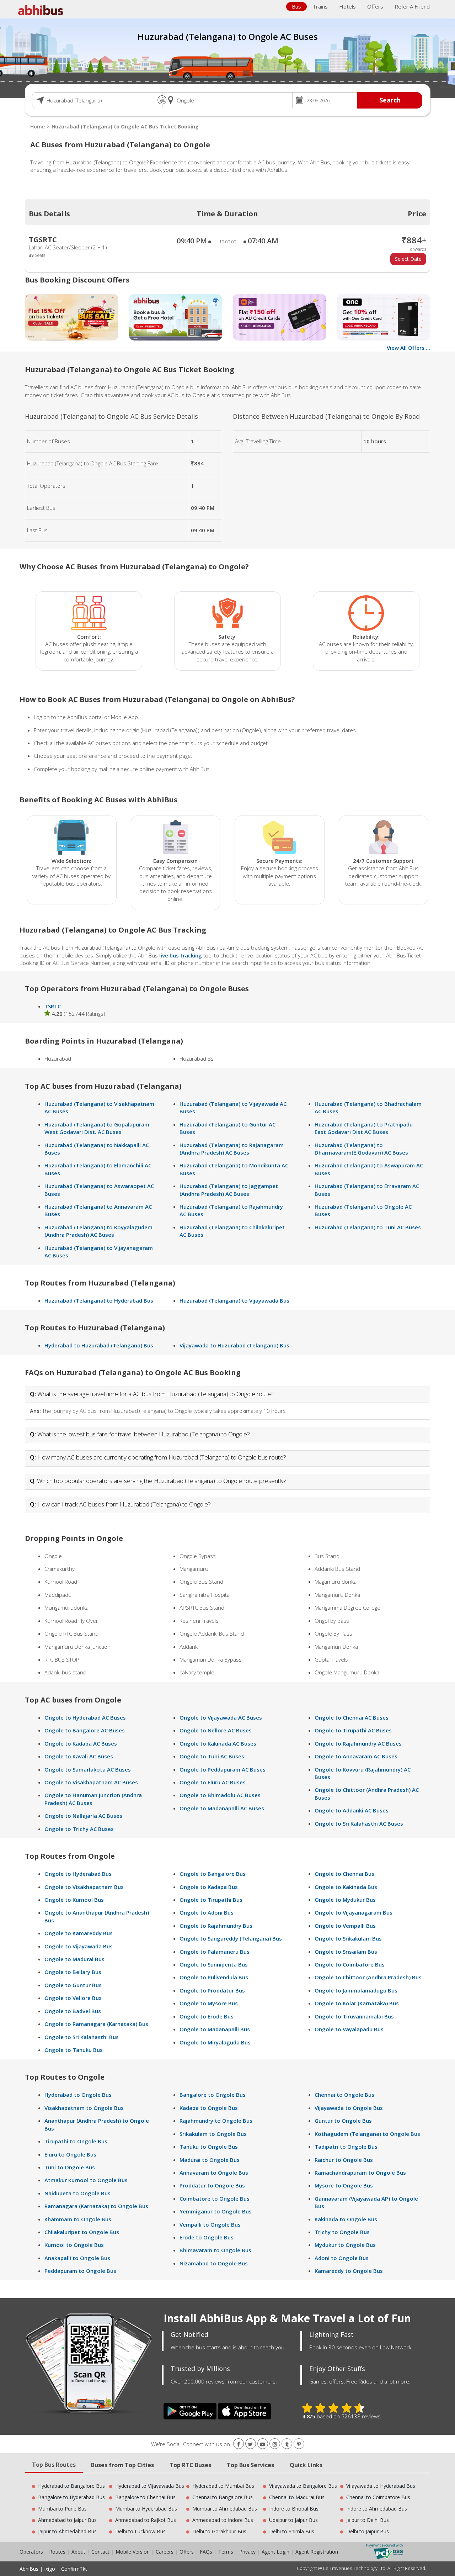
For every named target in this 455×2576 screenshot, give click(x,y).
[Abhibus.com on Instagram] (275, 2444)
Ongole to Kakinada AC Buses (218, 1743)
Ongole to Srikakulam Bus (348, 1938)
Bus (296, 6)
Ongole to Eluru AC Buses (213, 1782)
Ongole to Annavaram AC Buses (356, 1756)
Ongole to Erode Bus (207, 2016)
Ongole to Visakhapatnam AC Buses (91, 1782)
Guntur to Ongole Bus (343, 2121)
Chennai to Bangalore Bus (223, 2497)
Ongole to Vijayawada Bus (79, 1946)
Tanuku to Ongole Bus (209, 2147)
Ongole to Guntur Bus (73, 1985)
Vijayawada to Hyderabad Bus (381, 2486)
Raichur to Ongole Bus (344, 2160)
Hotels (347, 6)
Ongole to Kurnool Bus (74, 1900)
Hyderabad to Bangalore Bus (71, 2486)
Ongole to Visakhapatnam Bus (84, 1887)
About (78, 2552)
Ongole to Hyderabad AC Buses (85, 1717)
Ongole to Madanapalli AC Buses (222, 1808)
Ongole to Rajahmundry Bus (216, 1926)
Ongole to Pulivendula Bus (214, 1977)
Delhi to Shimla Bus (292, 2531)
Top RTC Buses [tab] (190, 2465)
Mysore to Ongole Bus (344, 2185)
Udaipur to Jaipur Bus (293, 2520)
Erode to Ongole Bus (207, 2237)
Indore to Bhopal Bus (294, 2509)
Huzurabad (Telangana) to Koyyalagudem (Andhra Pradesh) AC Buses (98, 1231)
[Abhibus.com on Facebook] (239, 2444)
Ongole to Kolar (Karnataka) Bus (357, 2003)
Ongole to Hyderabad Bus (78, 1874)
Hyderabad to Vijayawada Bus (150, 2486)
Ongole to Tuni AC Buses (212, 1756)
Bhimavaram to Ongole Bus (215, 2250)
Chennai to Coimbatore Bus (378, 2497)
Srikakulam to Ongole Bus (213, 2134)
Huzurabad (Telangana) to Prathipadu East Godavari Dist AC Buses (364, 1128)
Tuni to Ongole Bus (70, 2167)
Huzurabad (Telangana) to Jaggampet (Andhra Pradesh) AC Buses (229, 1190)
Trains (320, 6)
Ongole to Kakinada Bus (346, 1887)
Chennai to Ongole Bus (344, 2095)
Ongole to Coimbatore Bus (350, 1964)
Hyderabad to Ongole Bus (78, 2095)
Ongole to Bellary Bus (73, 1972)
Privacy (247, 2552)
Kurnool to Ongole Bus (74, 2245)
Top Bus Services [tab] (250, 2465)
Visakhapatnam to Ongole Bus (84, 2108)
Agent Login (275, 2552)
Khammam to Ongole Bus (78, 2219)
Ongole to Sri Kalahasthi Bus (82, 2037)
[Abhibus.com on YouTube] (263, 2444)
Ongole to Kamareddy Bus (79, 1933)
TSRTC (53, 1006)
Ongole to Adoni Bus (207, 1912)
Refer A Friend (412, 6)
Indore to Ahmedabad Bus (377, 2509)
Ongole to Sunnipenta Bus (214, 1964)
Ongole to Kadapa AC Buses (81, 1743)
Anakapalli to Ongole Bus (77, 2258)
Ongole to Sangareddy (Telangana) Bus (231, 1938)
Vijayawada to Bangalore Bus (303, 2486)
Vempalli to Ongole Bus (210, 2224)
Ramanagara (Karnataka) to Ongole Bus (96, 2206)
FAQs (206, 2552)
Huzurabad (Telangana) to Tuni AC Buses (368, 1227)
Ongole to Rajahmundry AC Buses (358, 1743)
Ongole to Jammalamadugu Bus (356, 1990)
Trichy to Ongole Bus (342, 2232)
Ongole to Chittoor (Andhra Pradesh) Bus (368, 1977)
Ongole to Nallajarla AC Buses (83, 1816)
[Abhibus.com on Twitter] (251, 2444)
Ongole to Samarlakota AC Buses (88, 1769)
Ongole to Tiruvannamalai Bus (354, 2016)
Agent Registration (317, 2552)
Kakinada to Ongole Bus (346, 2219)
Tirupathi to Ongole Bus (76, 2141)
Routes (57, 2552)
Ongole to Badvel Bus (73, 2011)
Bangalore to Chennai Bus (145, 2497)
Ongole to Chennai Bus (344, 1874)
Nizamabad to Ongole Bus (214, 2263)
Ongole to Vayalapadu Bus (349, 2029)
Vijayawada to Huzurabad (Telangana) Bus (234, 1345)
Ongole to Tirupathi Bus (211, 1900)
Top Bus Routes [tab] (54, 2465)
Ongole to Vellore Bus (73, 1998)
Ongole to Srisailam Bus (346, 1952)
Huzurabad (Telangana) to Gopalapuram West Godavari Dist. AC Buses (97, 1128)
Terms (226, 2552)
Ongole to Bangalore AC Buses (85, 1730)
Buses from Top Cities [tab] (122, 2465)
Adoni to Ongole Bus (342, 2258)
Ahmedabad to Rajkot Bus (146, 2520)
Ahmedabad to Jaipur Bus (67, 2520)
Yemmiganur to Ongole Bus (216, 2211)
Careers (165, 2552)
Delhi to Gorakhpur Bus (219, 2531)
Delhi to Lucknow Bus (140, 2531)
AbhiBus (29, 2569)
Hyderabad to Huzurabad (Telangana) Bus (99, 1345)
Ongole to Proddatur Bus (212, 1990)
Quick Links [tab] (306, 2465)
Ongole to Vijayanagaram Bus (354, 1912)
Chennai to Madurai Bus (297, 2497)
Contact (100, 2552)
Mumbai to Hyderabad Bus (146, 2509)
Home (38, 126)
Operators (32, 2552)
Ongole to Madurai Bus (74, 1959)
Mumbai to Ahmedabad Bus (225, 2509)
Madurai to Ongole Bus (210, 2160)
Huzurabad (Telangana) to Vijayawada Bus (234, 1300)
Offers (375, 6)
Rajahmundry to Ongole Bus (216, 2121)
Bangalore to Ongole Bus (213, 2095)
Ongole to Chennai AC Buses (352, 1717)
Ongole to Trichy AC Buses (79, 1829)
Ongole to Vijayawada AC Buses (221, 1717)
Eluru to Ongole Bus (70, 2154)
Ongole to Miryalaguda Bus (215, 2042)
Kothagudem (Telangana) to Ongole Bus (367, 2134)
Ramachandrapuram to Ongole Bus (360, 2173)
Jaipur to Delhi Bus (368, 2520)
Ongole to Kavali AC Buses (79, 1756)
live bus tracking (181, 955)
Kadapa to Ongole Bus (209, 2108)
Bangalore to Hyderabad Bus (71, 2497)
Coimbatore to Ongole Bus (215, 2198)
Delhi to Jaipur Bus (368, 2531)
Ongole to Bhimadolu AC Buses (220, 1795)
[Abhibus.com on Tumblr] (287, 2444)
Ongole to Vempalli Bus (345, 1926)
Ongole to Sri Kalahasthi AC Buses (359, 1823)
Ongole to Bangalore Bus (213, 1874)
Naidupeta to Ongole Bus (77, 2193)
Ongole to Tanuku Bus (74, 2050)
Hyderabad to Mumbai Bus (223, 2486)
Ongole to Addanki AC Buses (352, 1810)
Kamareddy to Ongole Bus (349, 2271)
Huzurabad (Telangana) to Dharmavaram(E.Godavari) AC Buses (361, 1149)
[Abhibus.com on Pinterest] (299, 2444)
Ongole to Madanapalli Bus (215, 2029)
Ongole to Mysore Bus (209, 2003)
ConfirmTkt (74, 2569)
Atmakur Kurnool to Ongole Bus (86, 2180)
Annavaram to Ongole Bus (214, 2173)
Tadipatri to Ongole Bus (346, 2147)
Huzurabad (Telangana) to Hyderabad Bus (99, 1300)
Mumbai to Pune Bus (62, 2509)
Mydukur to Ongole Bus (345, 2245)
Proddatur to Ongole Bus (212, 2185)
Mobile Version (133, 2552)
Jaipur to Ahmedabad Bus (67, 2531)
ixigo (50, 2569)
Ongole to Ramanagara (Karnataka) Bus (96, 2024)
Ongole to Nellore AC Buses (216, 1730)
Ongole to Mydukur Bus (345, 1900)
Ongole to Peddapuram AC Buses (223, 1769)
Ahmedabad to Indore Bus (223, 2520)
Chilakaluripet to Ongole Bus (82, 2232)
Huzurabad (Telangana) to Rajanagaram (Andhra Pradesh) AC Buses (232, 1149)
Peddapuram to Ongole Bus (80, 2271)
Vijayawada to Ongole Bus (349, 2108)
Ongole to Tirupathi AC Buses (353, 1730)
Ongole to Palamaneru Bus (215, 1952)
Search (390, 100)
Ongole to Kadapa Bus (209, 1887)
